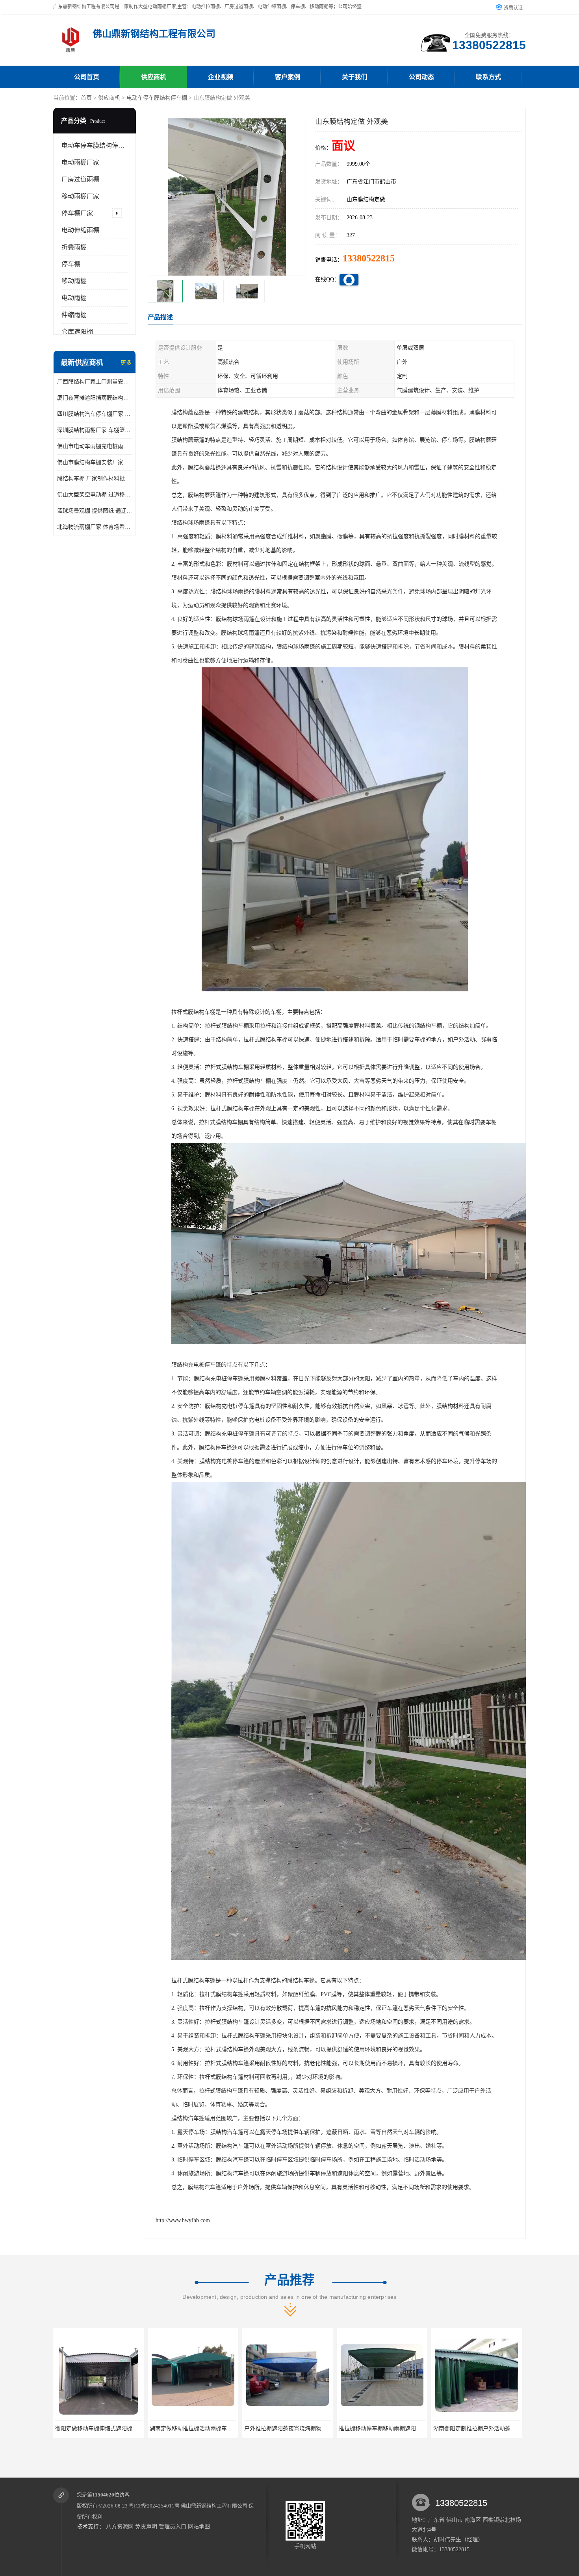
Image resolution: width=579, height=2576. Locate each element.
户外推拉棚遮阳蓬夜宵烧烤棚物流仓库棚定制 (205, 2429)
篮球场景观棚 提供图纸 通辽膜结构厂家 (95, 511)
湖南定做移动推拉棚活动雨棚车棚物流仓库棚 (110, 2429)
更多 (126, 363)
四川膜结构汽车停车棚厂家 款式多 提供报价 (95, 414)
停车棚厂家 (77, 213)
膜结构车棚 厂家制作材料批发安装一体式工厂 (95, 479)
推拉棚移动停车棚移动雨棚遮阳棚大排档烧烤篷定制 (308, 2429)
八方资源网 (120, 2527)
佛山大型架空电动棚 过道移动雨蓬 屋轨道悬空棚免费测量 (95, 495)
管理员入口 (173, 2527)
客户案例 (288, 77)
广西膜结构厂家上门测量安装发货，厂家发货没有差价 (95, 382)
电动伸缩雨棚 (80, 230)
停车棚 (71, 264)
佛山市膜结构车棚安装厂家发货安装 (95, 462)
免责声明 (146, 2527)
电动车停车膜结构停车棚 (157, 98)
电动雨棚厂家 (80, 162)
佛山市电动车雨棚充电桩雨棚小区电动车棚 (95, 446)
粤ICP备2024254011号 (154, 2506)
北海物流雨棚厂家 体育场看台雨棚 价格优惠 (95, 527)
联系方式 (488, 77)
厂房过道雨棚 (80, 179)
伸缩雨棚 (74, 315)
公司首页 (87, 77)
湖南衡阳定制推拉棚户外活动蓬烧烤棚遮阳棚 (394, 2429)
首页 (86, 98)
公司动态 (421, 77)
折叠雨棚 (74, 247)
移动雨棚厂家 (80, 196)
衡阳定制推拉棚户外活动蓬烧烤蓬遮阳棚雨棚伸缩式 (497, 2429)
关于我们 (354, 77)
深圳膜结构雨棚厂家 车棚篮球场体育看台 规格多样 (95, 430)
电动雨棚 (74, 298)
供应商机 (154, 77)
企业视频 (221, 77)
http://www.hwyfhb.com (183, 2220)
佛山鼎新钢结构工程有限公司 (214, 2506)
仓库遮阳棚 (77, 332)
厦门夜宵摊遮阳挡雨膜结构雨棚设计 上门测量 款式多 (95, 398)
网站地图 (199, 2527)
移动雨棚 (74, 281)
